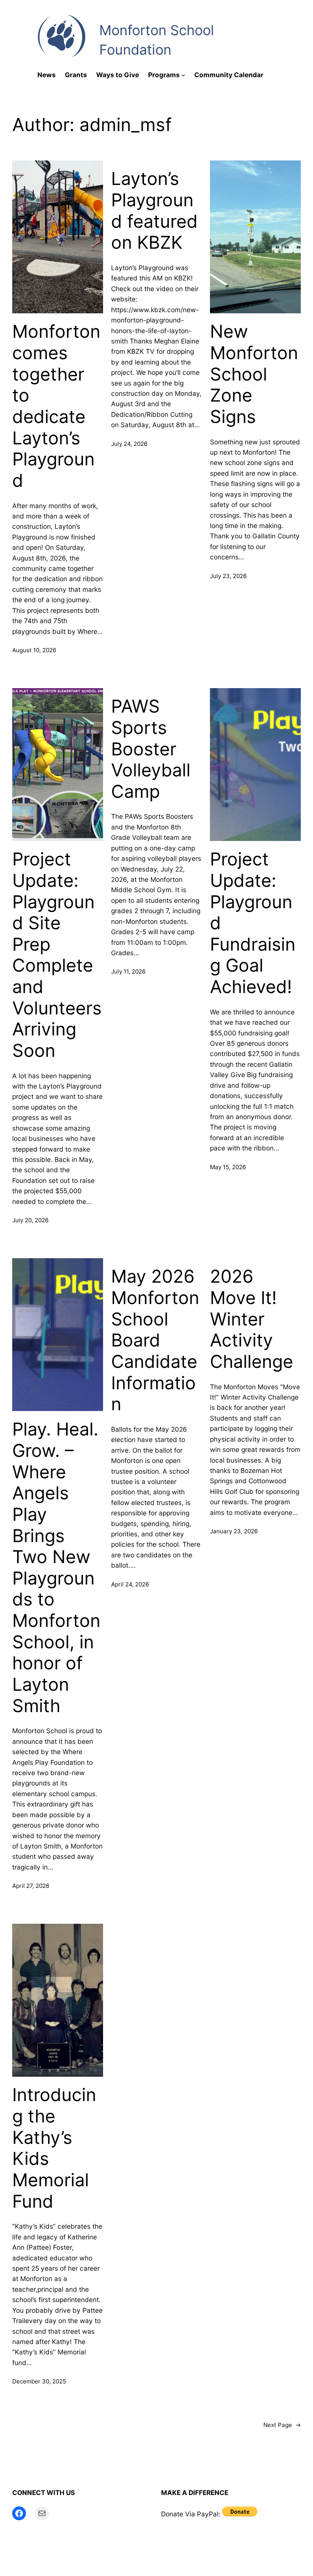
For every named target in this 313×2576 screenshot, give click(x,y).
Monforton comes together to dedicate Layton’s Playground (56, 406)
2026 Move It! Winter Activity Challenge (252, 1319)
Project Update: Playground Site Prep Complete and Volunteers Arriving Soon (57, 955)
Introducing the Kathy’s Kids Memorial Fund (54, 2148)
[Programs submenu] (183, 75)
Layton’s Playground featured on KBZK (154, 211)
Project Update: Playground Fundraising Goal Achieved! (253, 923)
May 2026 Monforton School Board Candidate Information (155, 1340)
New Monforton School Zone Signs (254, 374)
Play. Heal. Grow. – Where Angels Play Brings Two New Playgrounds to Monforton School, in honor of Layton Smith (56, 1567)
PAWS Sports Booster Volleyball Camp (151, 749)
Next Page (282, 2425)
